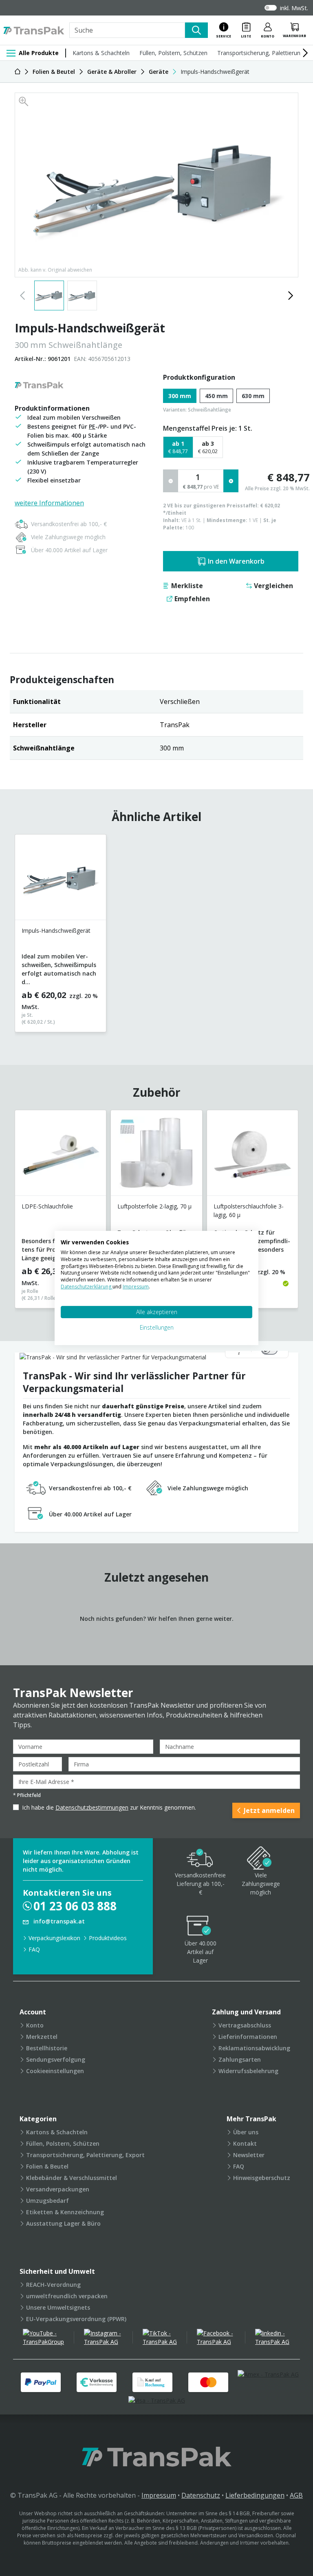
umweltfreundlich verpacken (67, 2296)
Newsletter (249, 2155)
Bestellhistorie (47, 2048)
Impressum (159, 2495)
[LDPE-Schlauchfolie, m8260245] (61, 1156)
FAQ (34, 1949)
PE (92, 426)
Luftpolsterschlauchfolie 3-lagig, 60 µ (249, 1210)
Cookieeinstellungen (55, 2071)
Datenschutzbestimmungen (92, 1807)
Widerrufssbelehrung (248, 2071)
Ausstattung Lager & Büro (63, 2223)
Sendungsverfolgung (56, 2059)
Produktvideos (108, 1938)
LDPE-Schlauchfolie (47, 1206)
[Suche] (196, 30)
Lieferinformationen (248, 2037)
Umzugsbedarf (47, 2201)
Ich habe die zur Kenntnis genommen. (109, 1807)
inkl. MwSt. (294, 8)
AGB (296, 2495)
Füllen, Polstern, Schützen (173, 53)
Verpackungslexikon (54, 1938)
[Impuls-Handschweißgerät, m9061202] (61, 880)
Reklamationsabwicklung (254, 2048)
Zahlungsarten (240, 2059)
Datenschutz (201, 2495)
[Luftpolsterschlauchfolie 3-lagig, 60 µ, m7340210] (252, 1156)
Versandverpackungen (58, 2189)
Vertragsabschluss (245, 2025)
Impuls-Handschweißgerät (56, 931)
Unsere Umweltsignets (58, 2307)
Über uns (246, 2132)
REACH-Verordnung (53, 2285)
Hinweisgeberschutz (262, 2178)
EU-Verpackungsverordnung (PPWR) (76, 2319)
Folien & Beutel (47, 2166)
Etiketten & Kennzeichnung (65, 2212)
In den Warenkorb (236, 561)
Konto (35, 2025)
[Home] (18, 72)
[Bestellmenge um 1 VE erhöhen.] (231, 481)
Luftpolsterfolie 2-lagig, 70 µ (154, 1206)
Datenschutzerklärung (87, 1287)
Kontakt (245, 2143)
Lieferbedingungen (255, 2495)
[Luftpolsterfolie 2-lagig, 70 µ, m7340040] (156, 1156)
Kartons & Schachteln (101, 53)
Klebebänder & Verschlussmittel (72, 2178)
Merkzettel (42, 2037)
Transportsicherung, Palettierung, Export (85, 2155)
